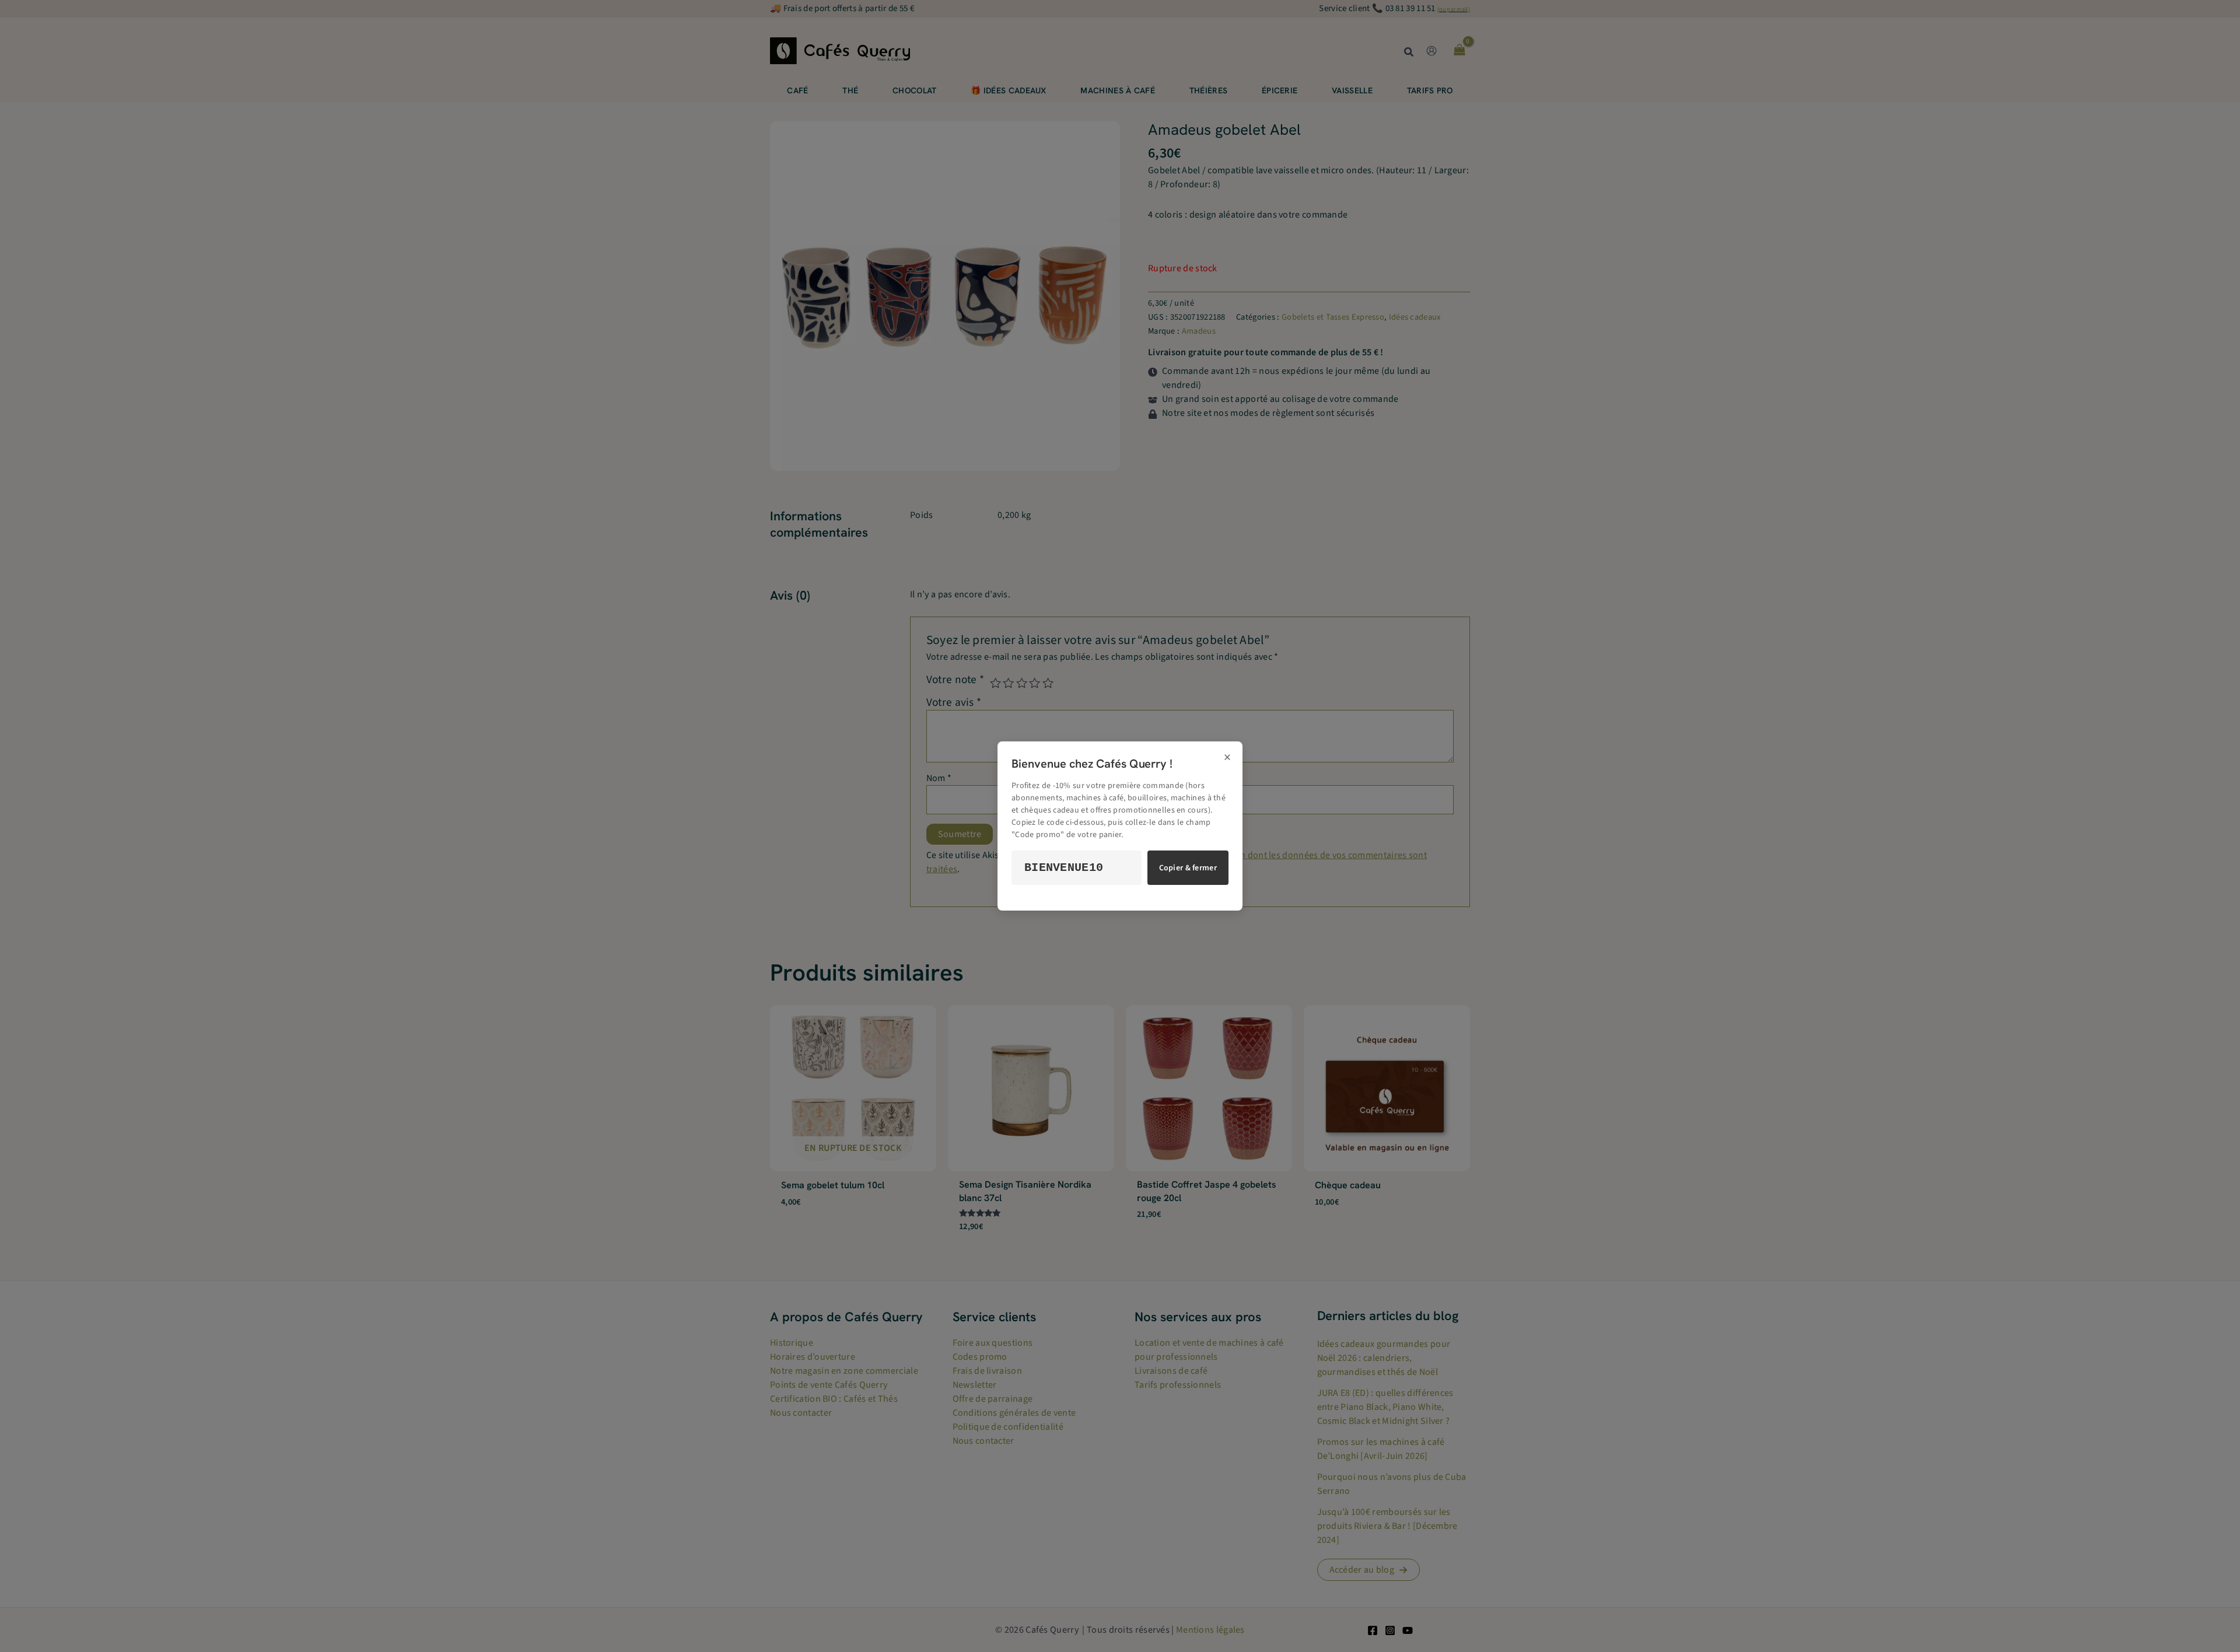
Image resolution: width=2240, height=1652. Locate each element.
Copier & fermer (1188, 868)
